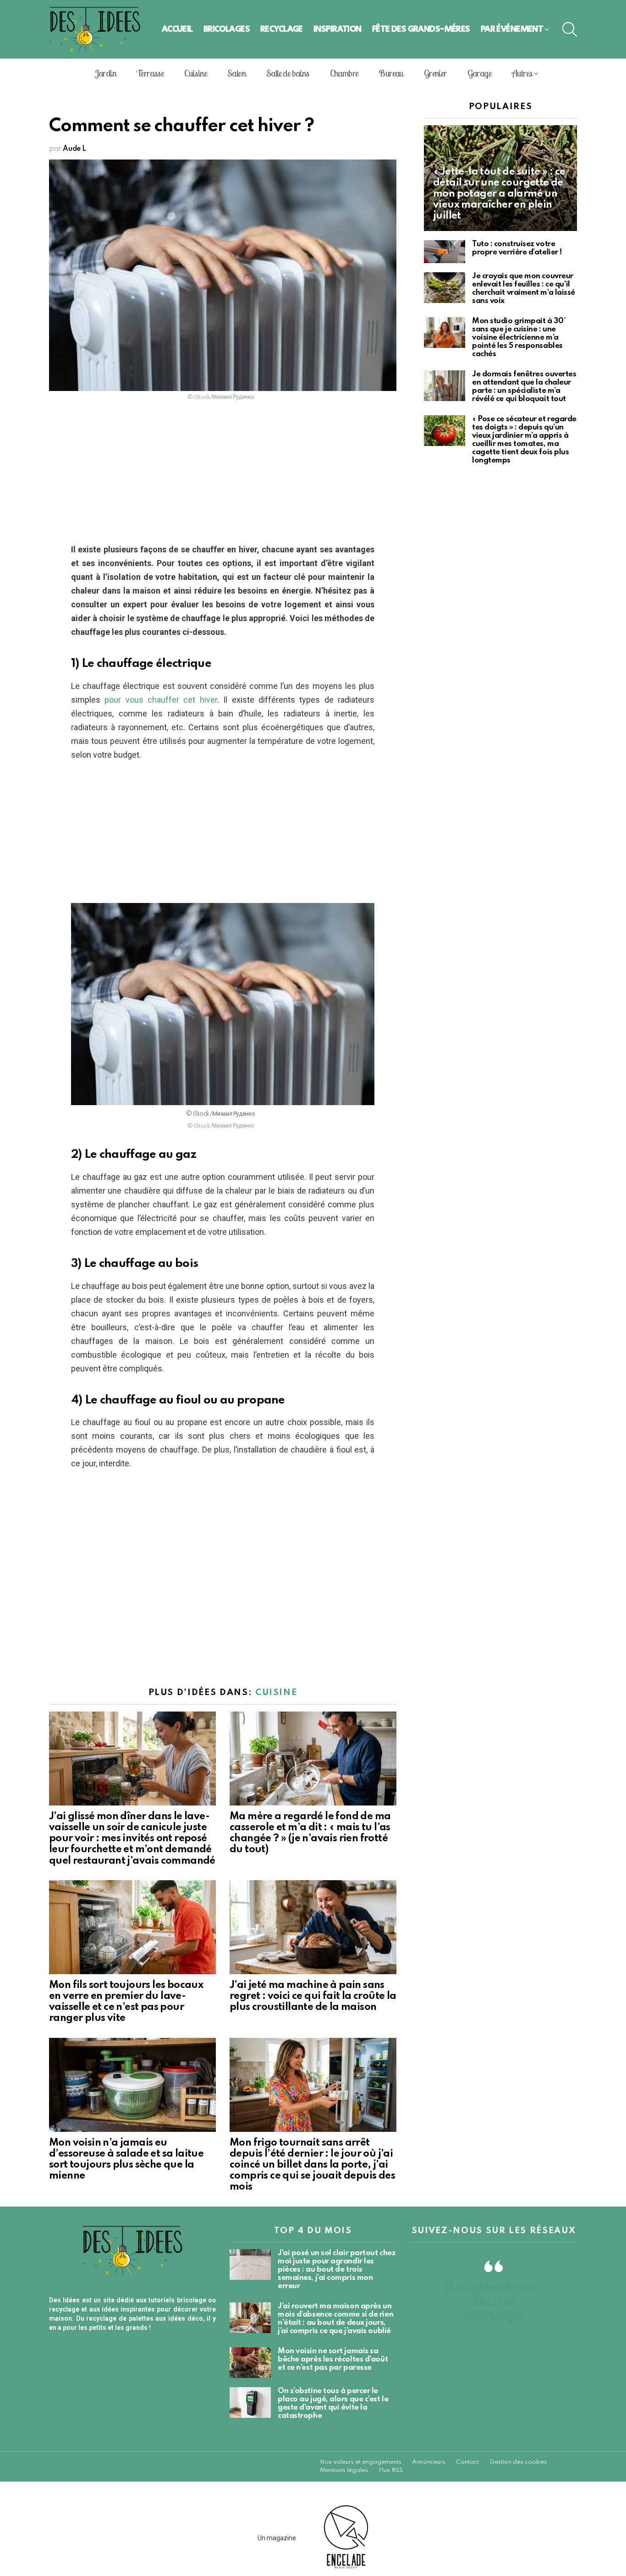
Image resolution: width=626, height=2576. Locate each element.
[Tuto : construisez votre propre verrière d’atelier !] (445, 252)
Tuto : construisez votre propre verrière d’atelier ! (517, 248)
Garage (479, 73)
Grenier (435, 73)
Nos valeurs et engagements (361, 2462)
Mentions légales (344, 2470)
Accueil (177, 29)
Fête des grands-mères (421, 29)
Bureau (391, 73)
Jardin (105, 73)
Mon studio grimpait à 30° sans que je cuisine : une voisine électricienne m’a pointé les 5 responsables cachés (519, 338)
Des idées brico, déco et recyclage (494, 2302)
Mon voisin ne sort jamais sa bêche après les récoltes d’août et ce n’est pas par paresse (333, 2359)
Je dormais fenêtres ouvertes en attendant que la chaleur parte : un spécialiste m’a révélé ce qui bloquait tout (524, 387)
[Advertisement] (223, 475)
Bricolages (227, 29)
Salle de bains (288, 73)
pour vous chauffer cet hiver (161, 700)
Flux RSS (391, 2470)
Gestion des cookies (518, 2462)
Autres (522, 73)
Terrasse (150, 73)
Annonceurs (429, 2462)
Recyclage (282, 29)
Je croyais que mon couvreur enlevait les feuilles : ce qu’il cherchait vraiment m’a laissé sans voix (524, 289)
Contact (467, 2462)
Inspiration (338, 29)
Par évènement (512, 29)
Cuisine (195, 73)
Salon (236, 73)
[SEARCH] (570, 29)
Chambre (344, 73)
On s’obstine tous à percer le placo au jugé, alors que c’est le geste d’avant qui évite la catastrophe (333, 2403)
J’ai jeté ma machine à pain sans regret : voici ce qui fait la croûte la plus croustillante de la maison (313, 1996)
